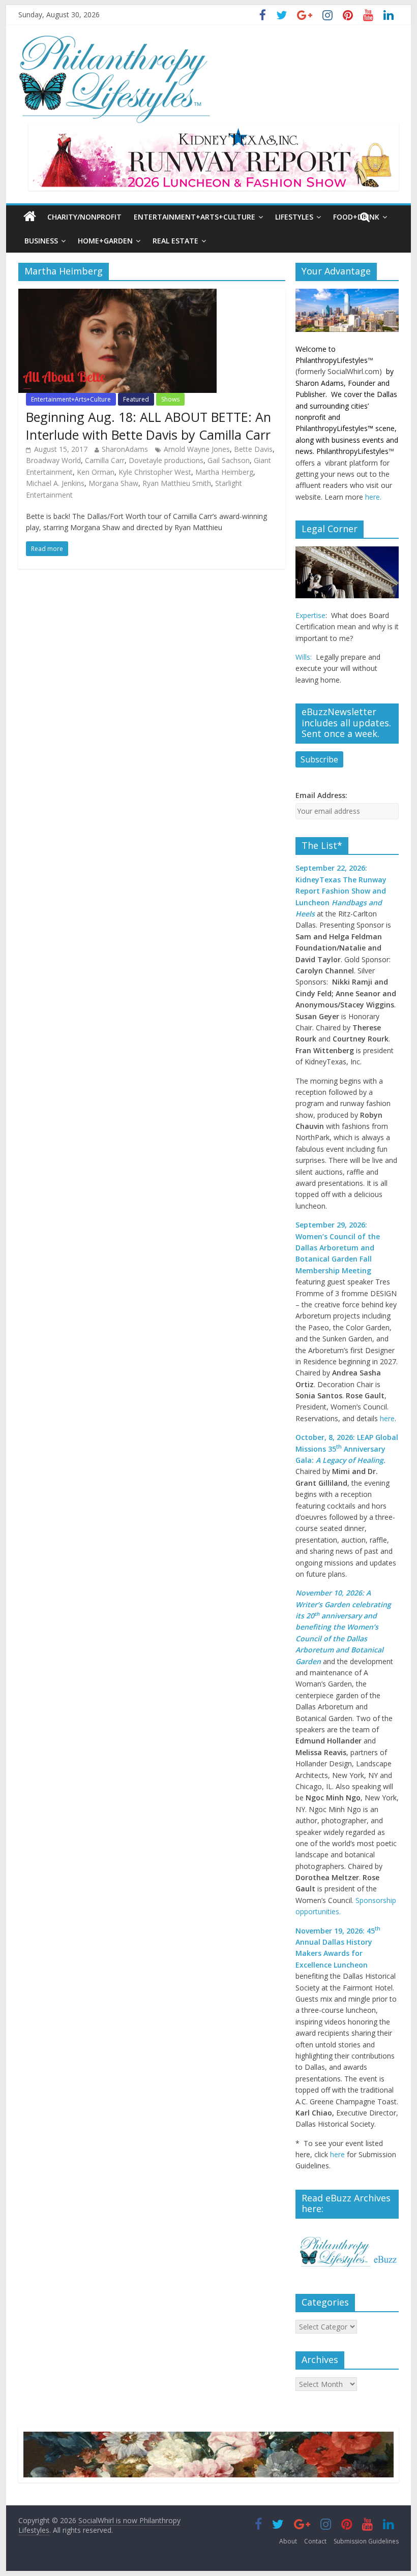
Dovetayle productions (166, 460)
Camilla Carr (105, 460)
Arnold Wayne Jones (197, 449)
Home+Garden (105, 241)
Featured (136, 399)
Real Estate (175, 241)
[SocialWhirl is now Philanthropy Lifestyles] (115, 40)
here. (373, 497)
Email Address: (321, 795)
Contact (315, 2541)
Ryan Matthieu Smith (177, 483)
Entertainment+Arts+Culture (195, 217)
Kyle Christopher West (155, 472)
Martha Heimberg (224, 472)
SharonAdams (125, 449)
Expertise (310, 615)
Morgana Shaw (113, 483)
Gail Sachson (229, 460)
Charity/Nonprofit (84, 217)
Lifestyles (294, 217)
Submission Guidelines (366, 2541)
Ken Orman (96, 472)
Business (41, 241)
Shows (170, 399)
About (288, 2541)
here (387, 1418)
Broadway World (53, 460)
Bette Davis (253, 449)
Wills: (304, 657)
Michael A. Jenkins (55, 483)
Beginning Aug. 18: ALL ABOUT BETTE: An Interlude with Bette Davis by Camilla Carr (148, 426)
